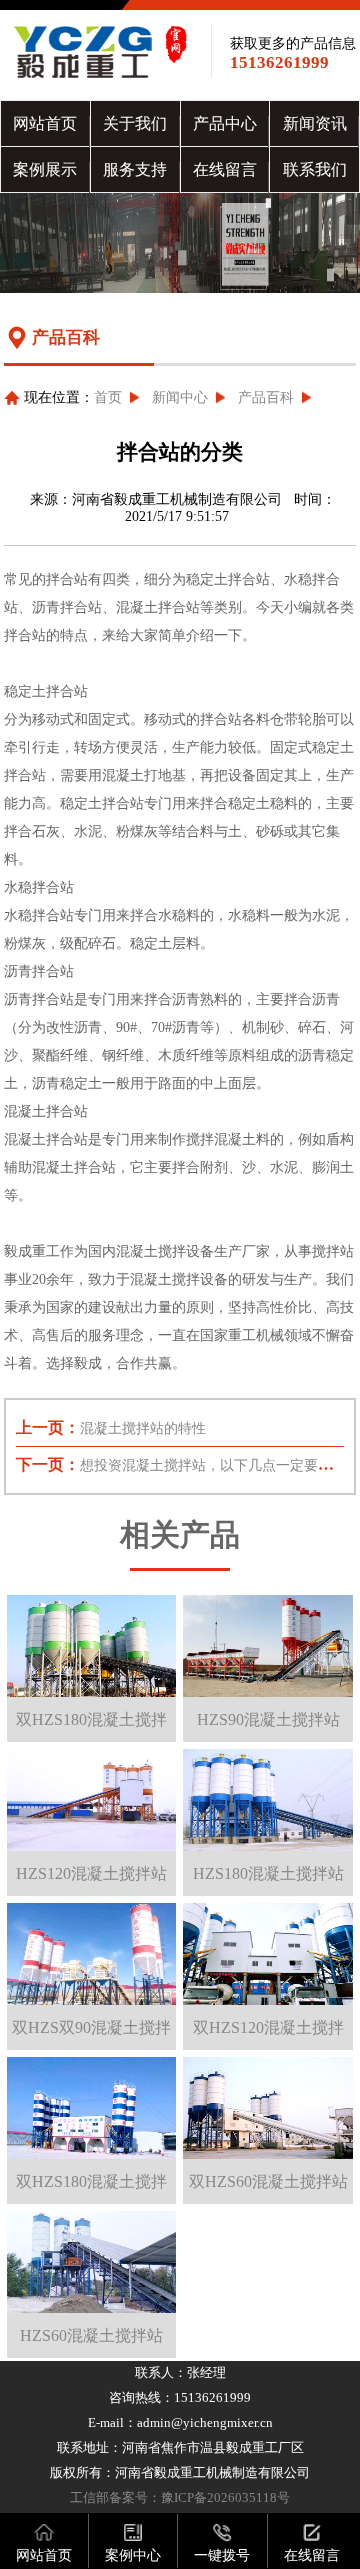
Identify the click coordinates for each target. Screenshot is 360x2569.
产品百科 (266, 397)
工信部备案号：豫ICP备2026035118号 (180, 2498)
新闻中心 (180, 397)
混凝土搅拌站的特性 (143, 1428)
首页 (108, 397)
